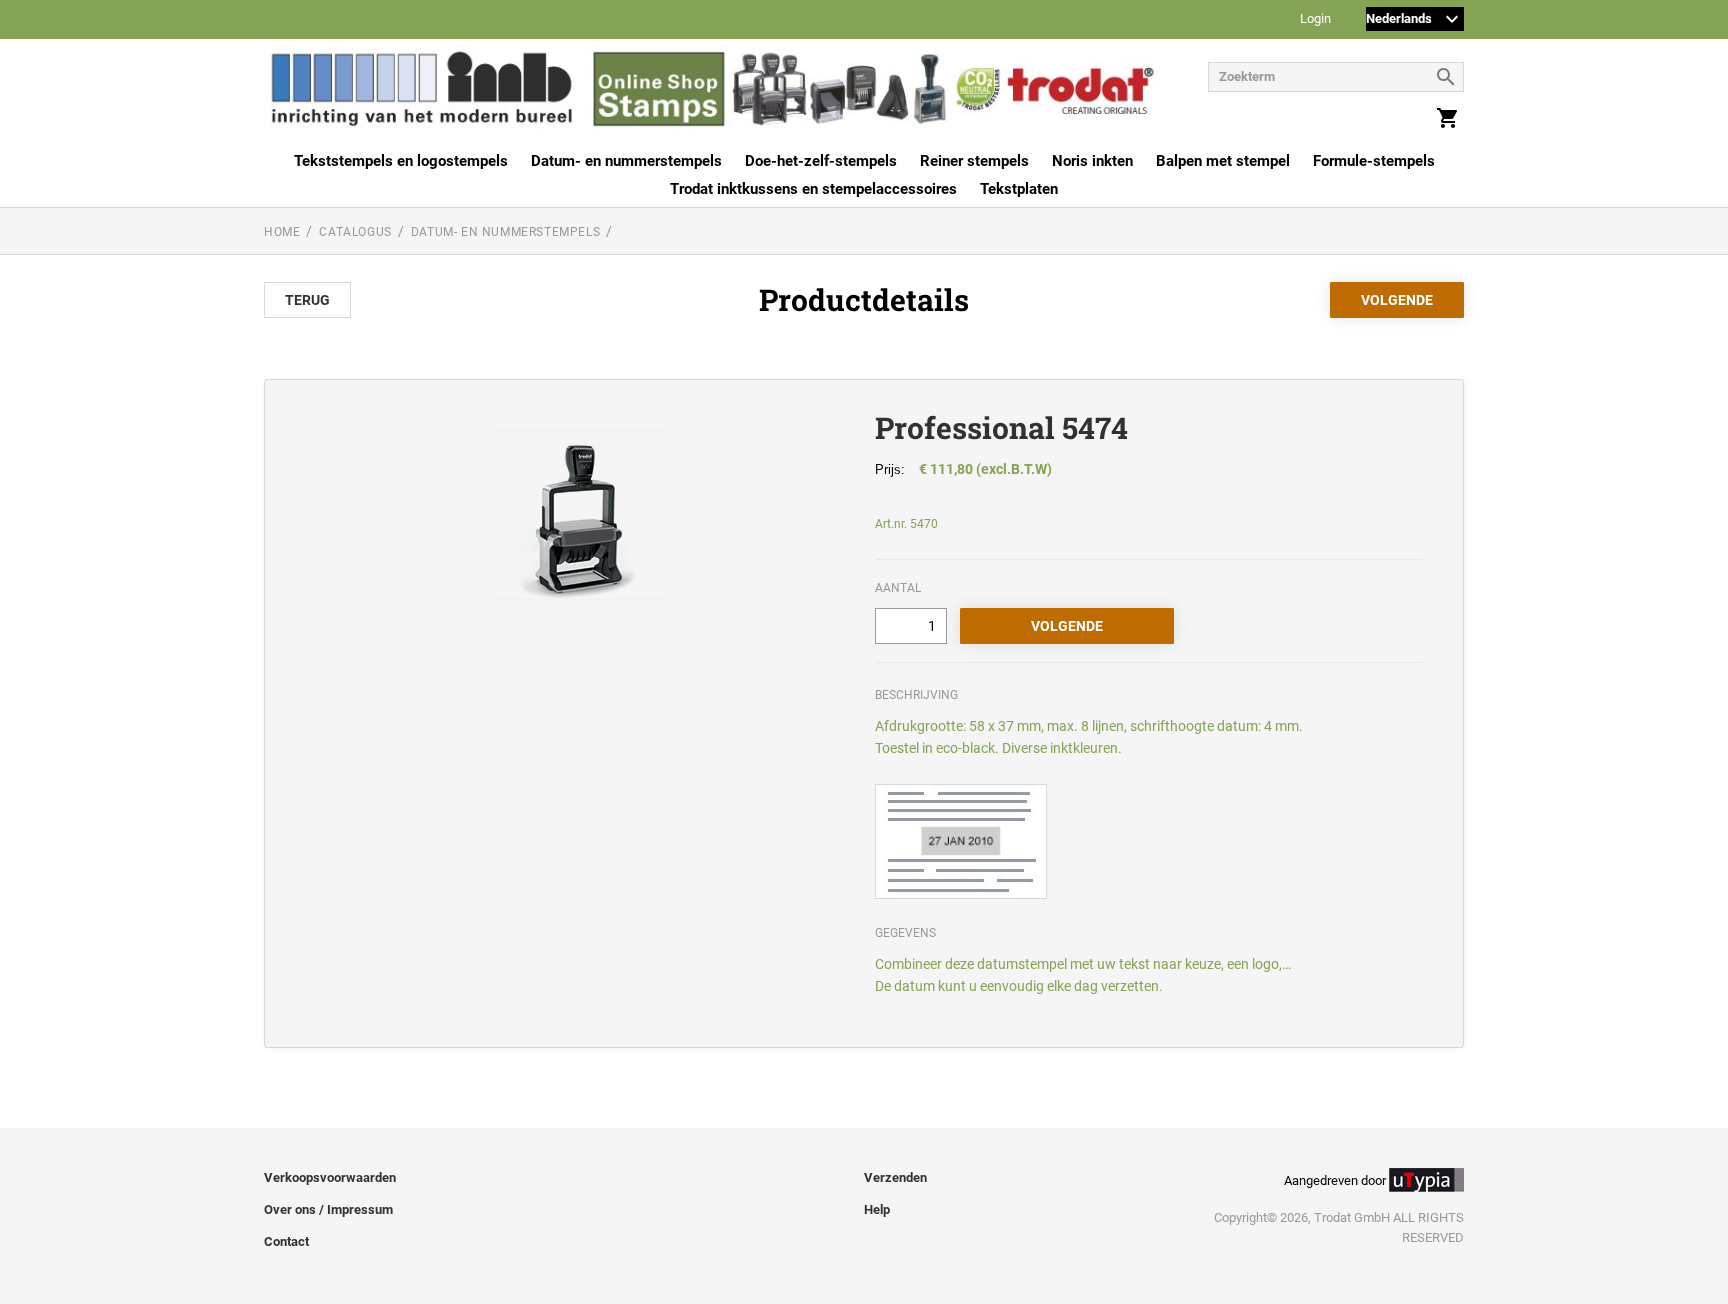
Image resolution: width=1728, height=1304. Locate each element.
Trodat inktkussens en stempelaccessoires (813, 189)
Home (282, 232)
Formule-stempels (1374, 161)
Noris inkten (1092, 161)
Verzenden (895, 1177)
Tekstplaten (1019, 189)
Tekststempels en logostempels (401, 161)
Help (877, 1209)
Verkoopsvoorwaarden (330, 1177)
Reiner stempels (974, 161)
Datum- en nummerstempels (626, 161)
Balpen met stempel (1223, 161)
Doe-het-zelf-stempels (821, 161)
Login (1315, 19)
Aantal (898, 588)
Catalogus (355, 232)
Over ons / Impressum (328, 1209)
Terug (307, 300)
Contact (286, 1241)
